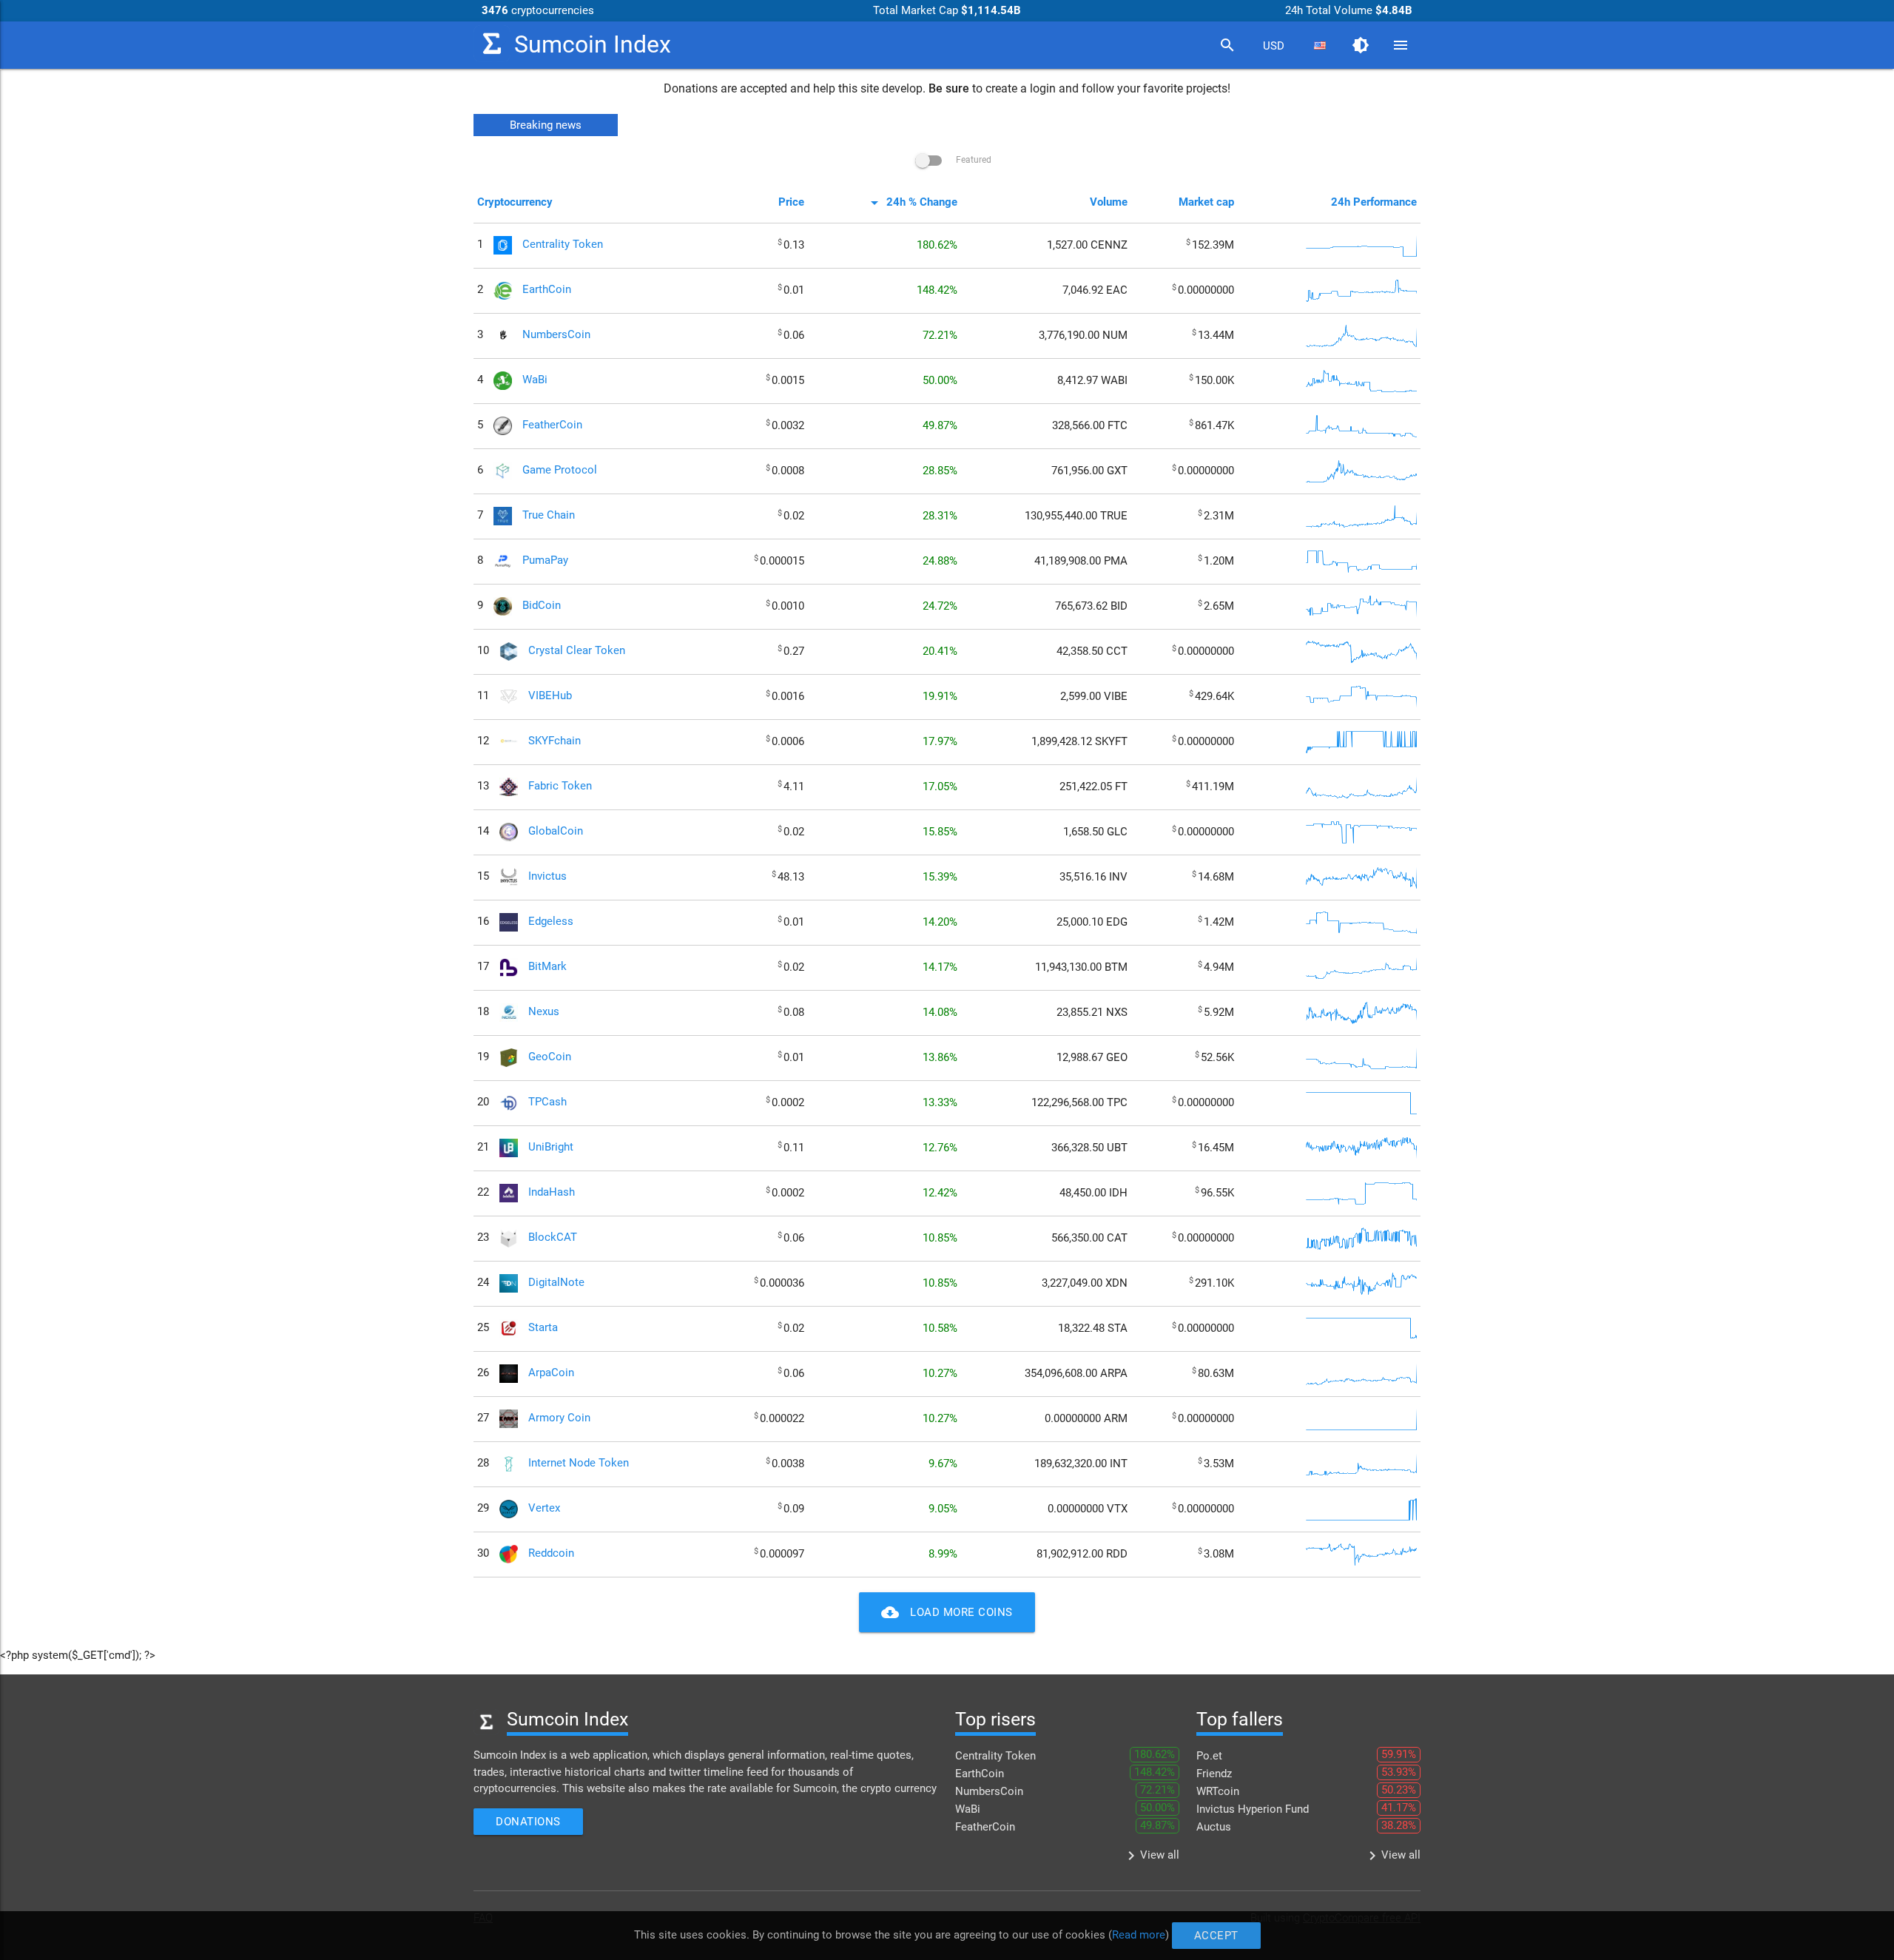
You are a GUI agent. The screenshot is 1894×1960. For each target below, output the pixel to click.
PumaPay (545, 561)
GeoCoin (550, 1057)
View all (1151, 1856)
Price (791, 202)
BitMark (547, 967)
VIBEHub (550, 696)
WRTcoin (1218, 1791)
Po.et (1209, 1756)
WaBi (535, 380)
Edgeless (551, 922)
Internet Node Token (579, 1464)
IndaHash (552, 1193)
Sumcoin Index (593, 45)
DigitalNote (556, 1283)
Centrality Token (563, 245)
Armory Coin (559, 1418)
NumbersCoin (556, 335)
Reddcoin (551, 1554)
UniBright (551, 1148)
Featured (973, 160)
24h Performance (1374, 202)
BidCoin (542, 606)
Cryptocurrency (515, 202)
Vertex (544, 1509)
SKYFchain (555, 741)
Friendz (1214, 1774)
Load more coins (947, 1612)
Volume (1109, 202)
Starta (543, 1328)
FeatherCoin (552, 425)
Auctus (1214, 1827)
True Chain (549, 516)
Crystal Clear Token (577, 651)
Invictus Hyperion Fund (1253, 1809)
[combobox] (1273, 46)
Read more (1139, 1935)
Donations (528, 1822)
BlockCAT (553, 1238)
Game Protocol (560, 471)
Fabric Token (560, 787)
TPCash (547, 1102)
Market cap (1206, 202)
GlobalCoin (556, 832)
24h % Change (911, 202)
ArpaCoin (551, 1373)
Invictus (547, 877)
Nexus (544, 1012)
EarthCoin (547, 290)
